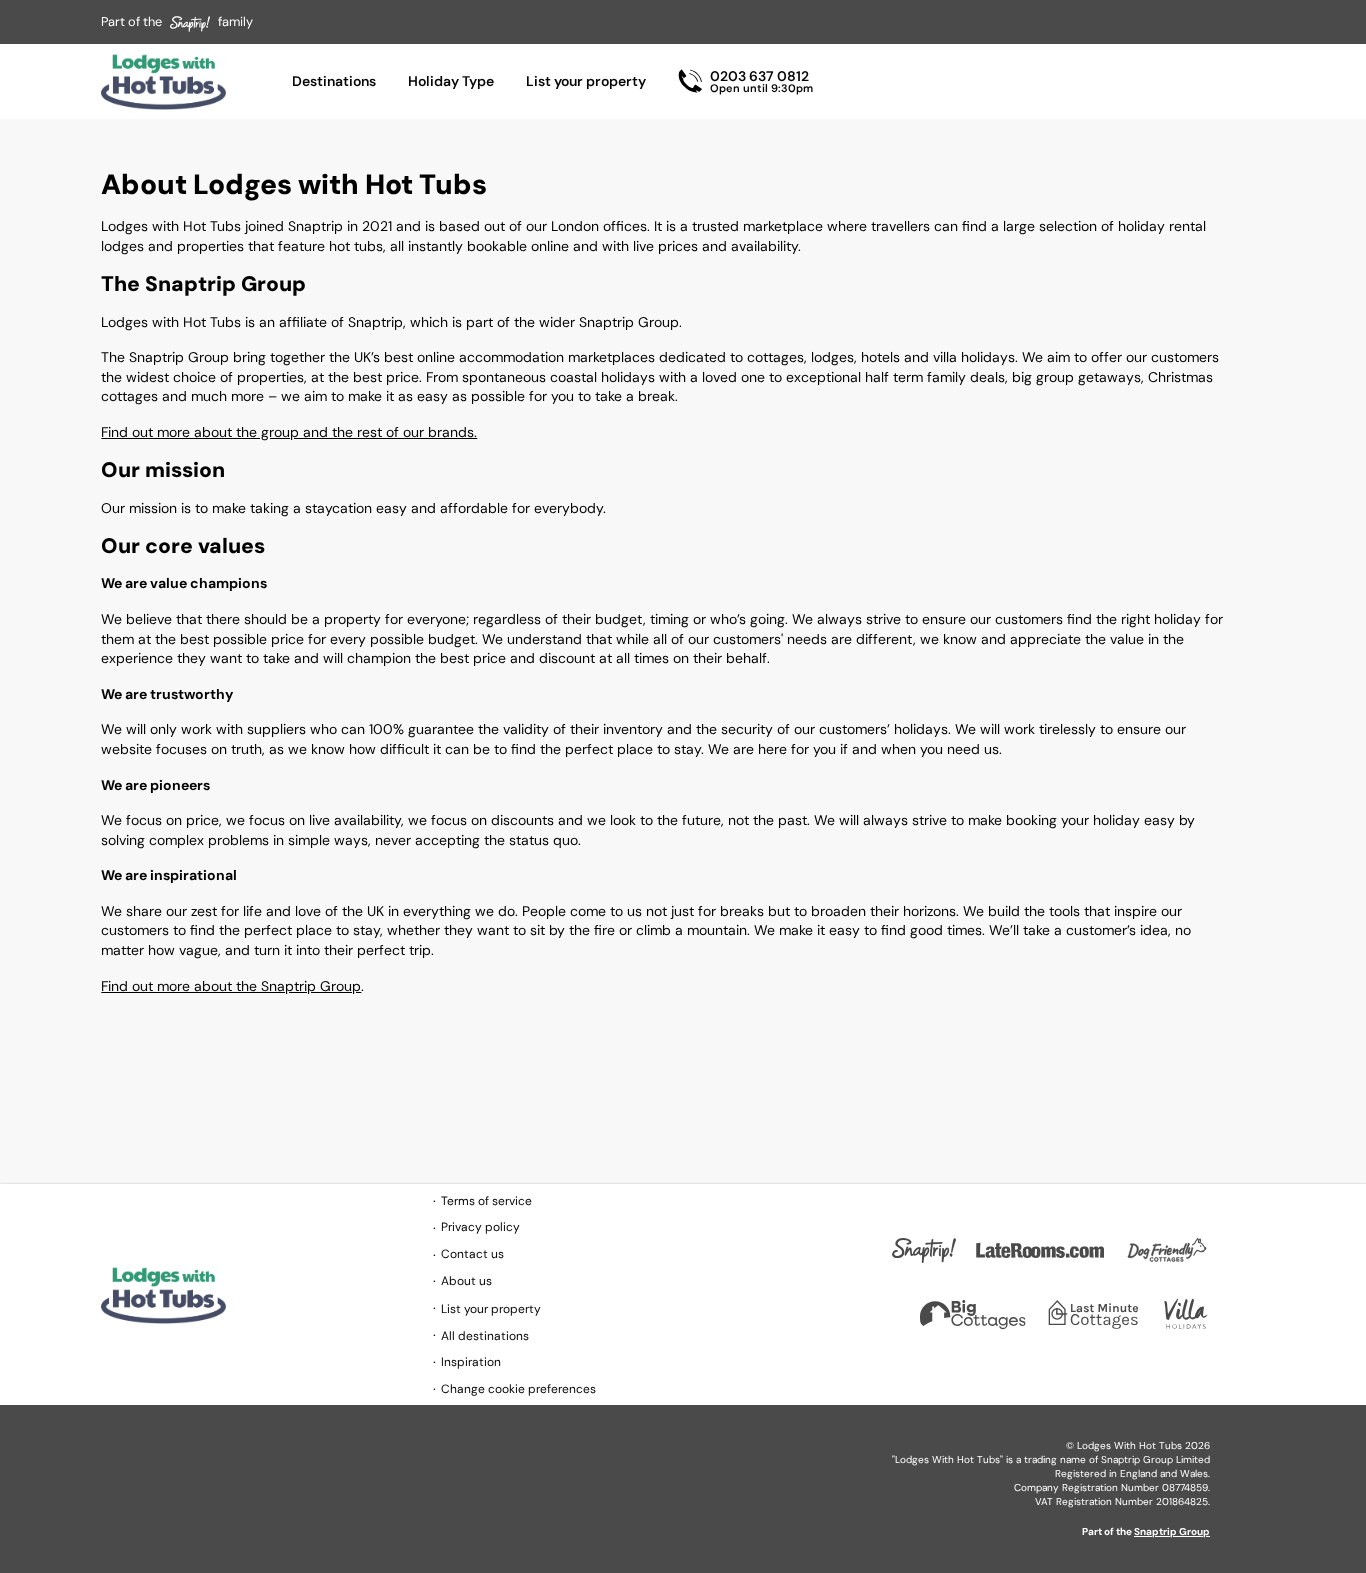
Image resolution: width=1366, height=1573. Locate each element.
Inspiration (471, 1362)
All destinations (485, 1336)
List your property (586, 81)
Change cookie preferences (518, 1389)
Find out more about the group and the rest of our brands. (289, 432)
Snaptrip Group (1172, 1531)
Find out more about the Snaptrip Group (231, 986)
